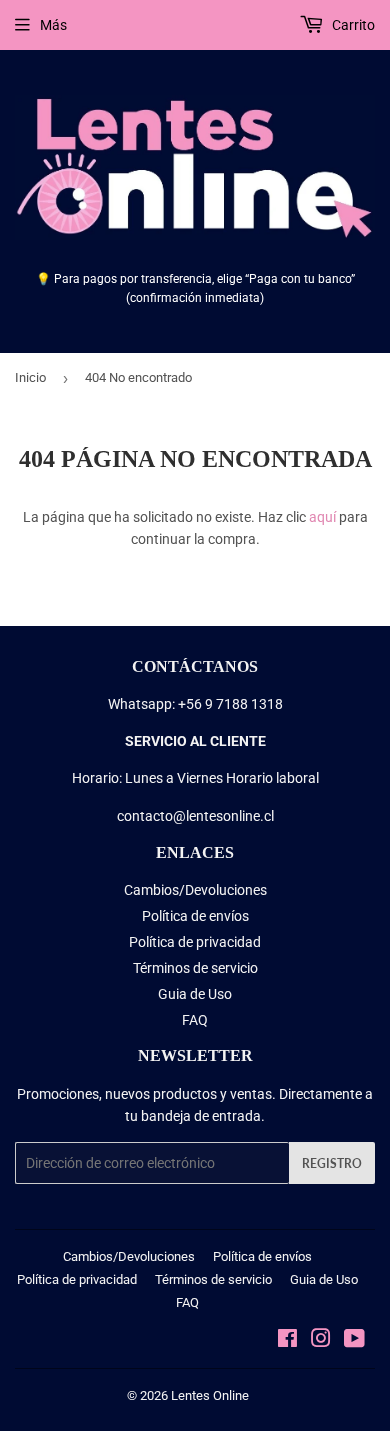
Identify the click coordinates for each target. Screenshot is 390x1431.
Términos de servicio (195, 968)
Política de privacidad (195, 942)
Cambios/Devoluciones (195, 890)
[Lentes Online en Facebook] (287, 1341)
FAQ (195, 1020)
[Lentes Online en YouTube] (354, 1341)
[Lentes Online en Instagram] (321, 1341)
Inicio (30, 377)
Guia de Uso (195, 994)
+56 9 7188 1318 (230, 704)
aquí (322, 517)
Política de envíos (195, 916)
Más (53, 25)
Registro (332, 1163)
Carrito (352, 25)
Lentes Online (210, 1395)
